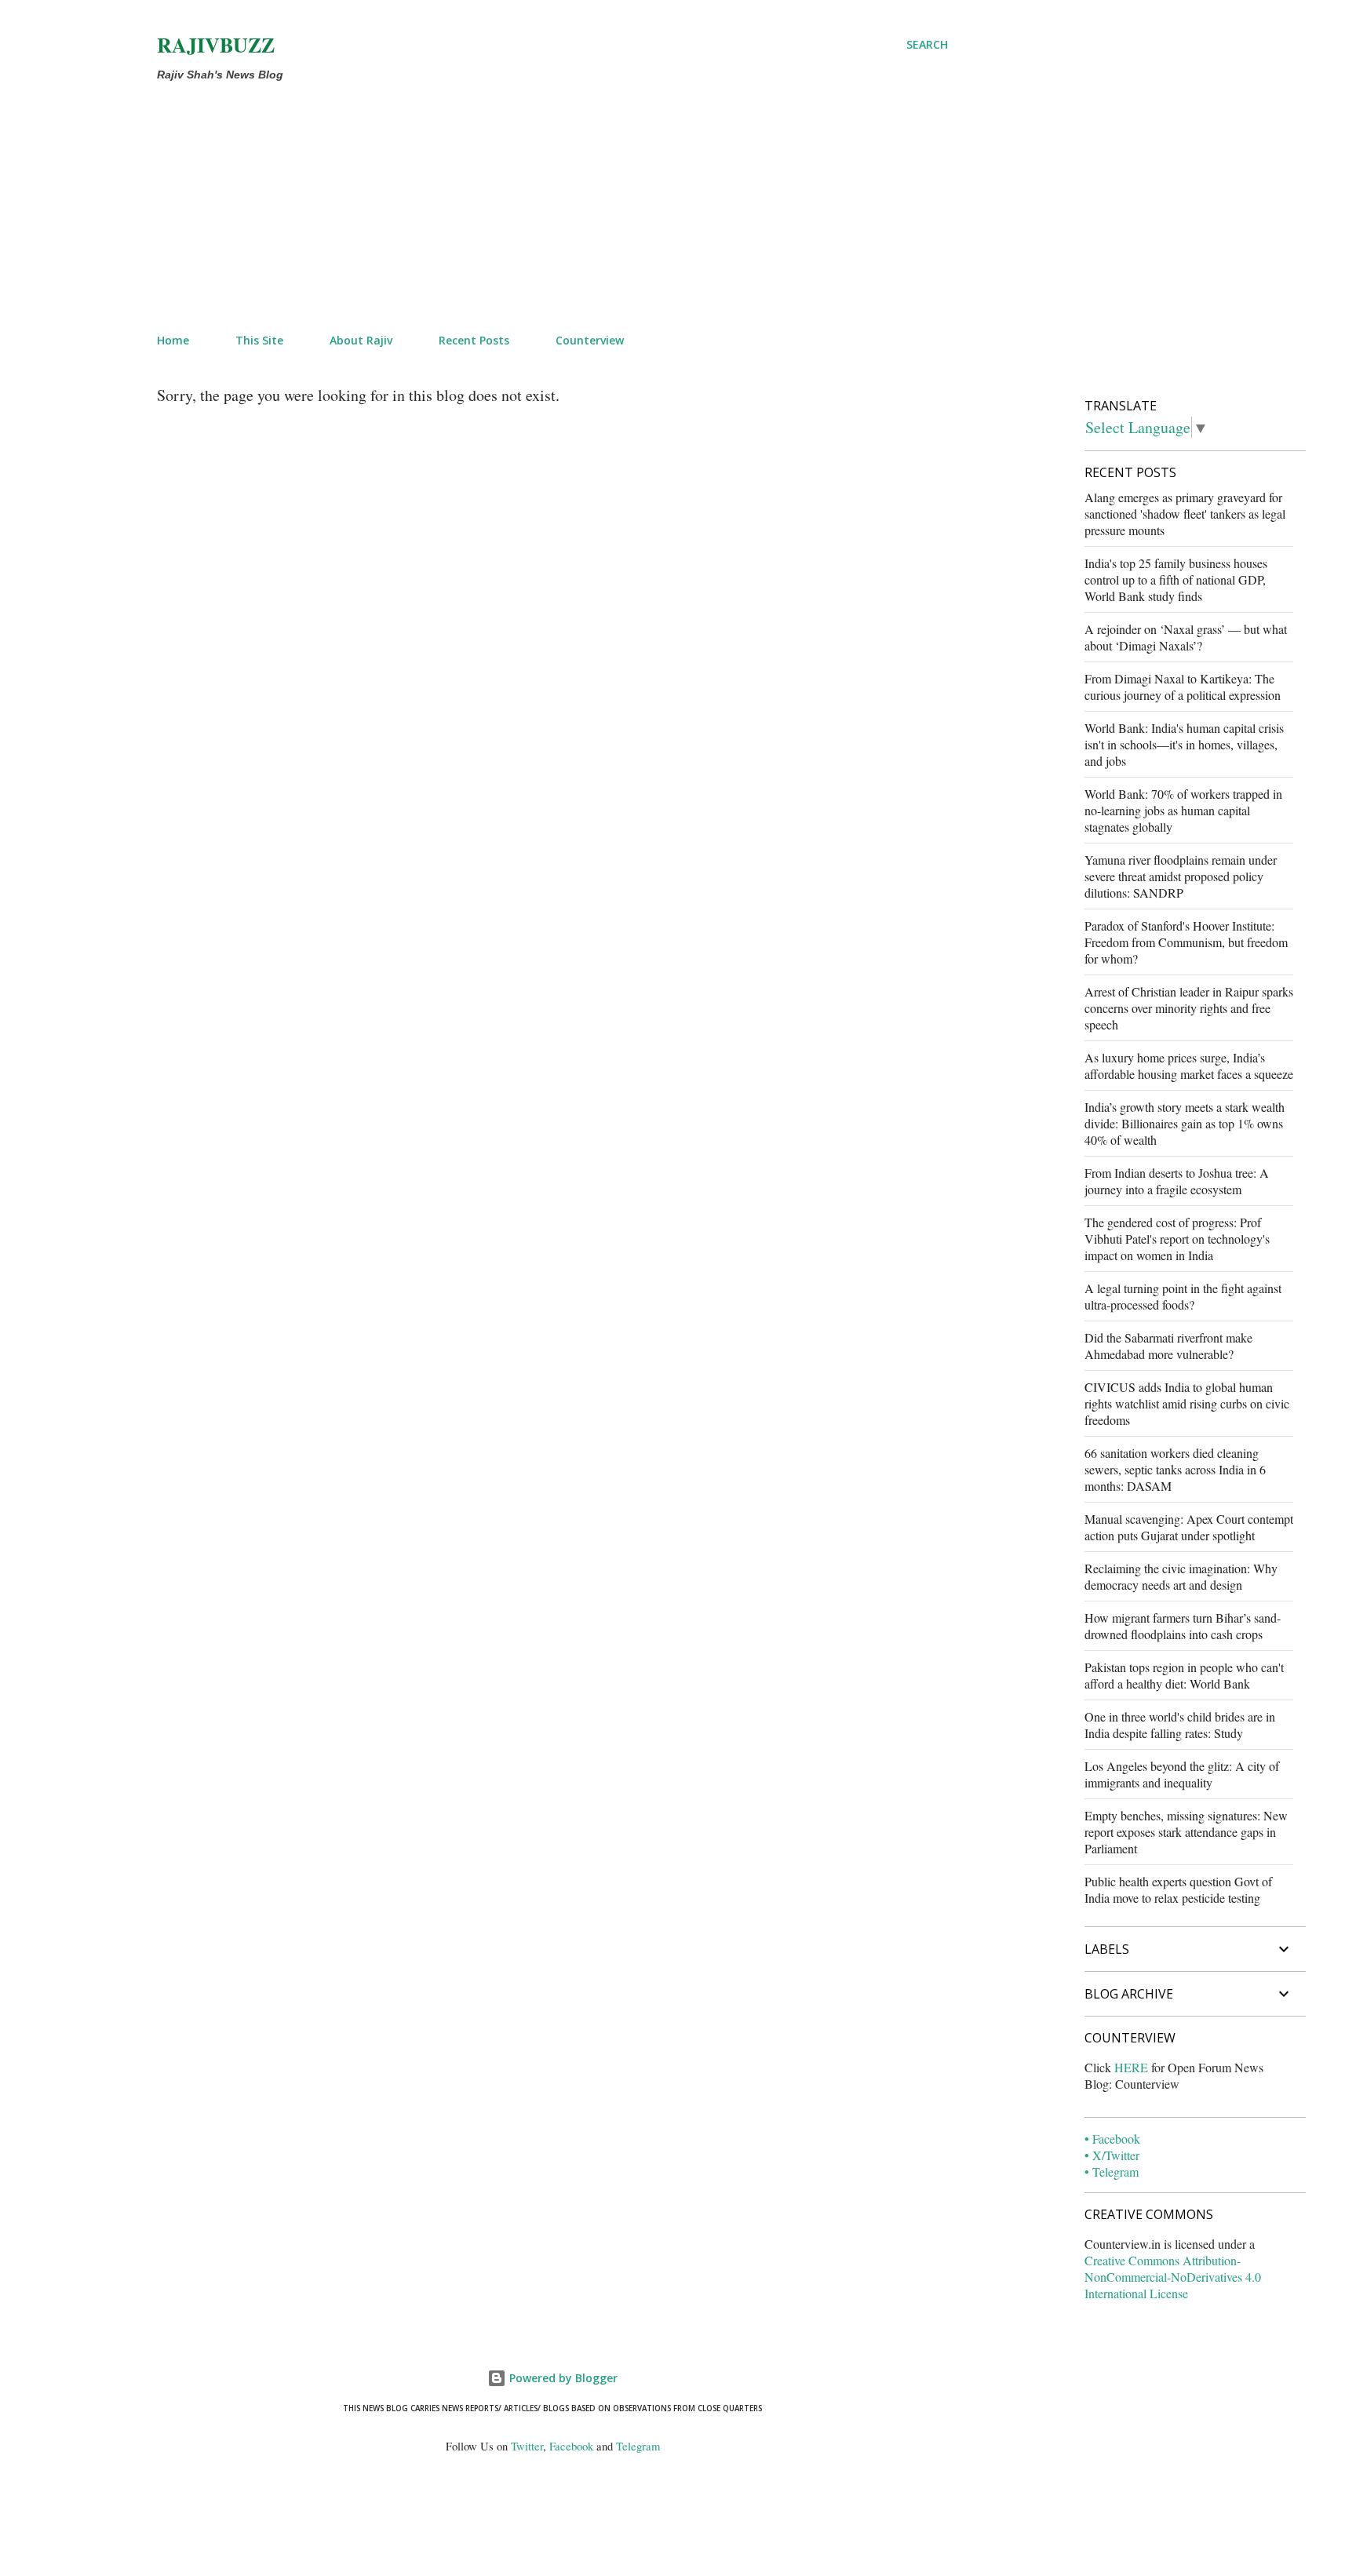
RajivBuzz (216, 45)
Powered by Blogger (562, 2378)
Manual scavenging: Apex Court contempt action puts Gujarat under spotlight (1189, 1527)
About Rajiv (361, 340)
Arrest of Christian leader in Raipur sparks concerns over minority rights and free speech (1189, 1008)
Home (173, 340)
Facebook (571, 2446)
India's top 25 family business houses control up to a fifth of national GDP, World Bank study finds (1176, 579)
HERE (1131, 2067)
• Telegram (1112, 2172)
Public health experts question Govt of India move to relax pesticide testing (1178, 1889)
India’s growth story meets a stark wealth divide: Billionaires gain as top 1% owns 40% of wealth (1185, 1123)
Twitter (527, 2446)
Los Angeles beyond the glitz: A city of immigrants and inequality (1182, 1774)
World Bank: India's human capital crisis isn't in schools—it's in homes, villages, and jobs (1184, 744)
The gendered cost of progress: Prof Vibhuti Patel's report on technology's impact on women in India (1177, 1239)
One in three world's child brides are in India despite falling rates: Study (1180, 1725)
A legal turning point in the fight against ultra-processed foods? (1183, 1296)
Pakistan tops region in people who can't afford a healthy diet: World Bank (1184, 1675)
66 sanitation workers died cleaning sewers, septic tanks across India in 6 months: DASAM (1175, 1469)
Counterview (590, 340)
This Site (259, 340)
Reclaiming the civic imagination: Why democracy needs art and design (1181, 1576)
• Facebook (1112, 2139)
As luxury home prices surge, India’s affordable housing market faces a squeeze (1189, 1066)
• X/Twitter (1112, 2155)
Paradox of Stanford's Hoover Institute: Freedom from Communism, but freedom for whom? (1186, 942)
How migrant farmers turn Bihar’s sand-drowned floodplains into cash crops (1183, 1626)
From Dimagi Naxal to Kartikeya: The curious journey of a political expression (1183, 687)
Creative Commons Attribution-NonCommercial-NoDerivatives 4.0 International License (1173, 2277)
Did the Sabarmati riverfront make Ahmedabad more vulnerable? (1168, 1346)
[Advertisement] (515, 204)
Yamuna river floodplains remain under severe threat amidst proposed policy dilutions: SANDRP (1181, 876)
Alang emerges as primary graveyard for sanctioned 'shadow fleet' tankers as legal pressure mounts (1185, 514)
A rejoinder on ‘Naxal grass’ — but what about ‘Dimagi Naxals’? (1186, 637)
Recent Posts (474, 340)
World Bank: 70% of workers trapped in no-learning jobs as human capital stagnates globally (1183, 810)
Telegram (638, 2446)
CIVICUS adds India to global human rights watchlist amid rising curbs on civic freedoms (1187, 1403)
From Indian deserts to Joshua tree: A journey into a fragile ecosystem (1177, 1181)
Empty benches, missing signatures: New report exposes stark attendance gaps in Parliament (1186, 1832)
